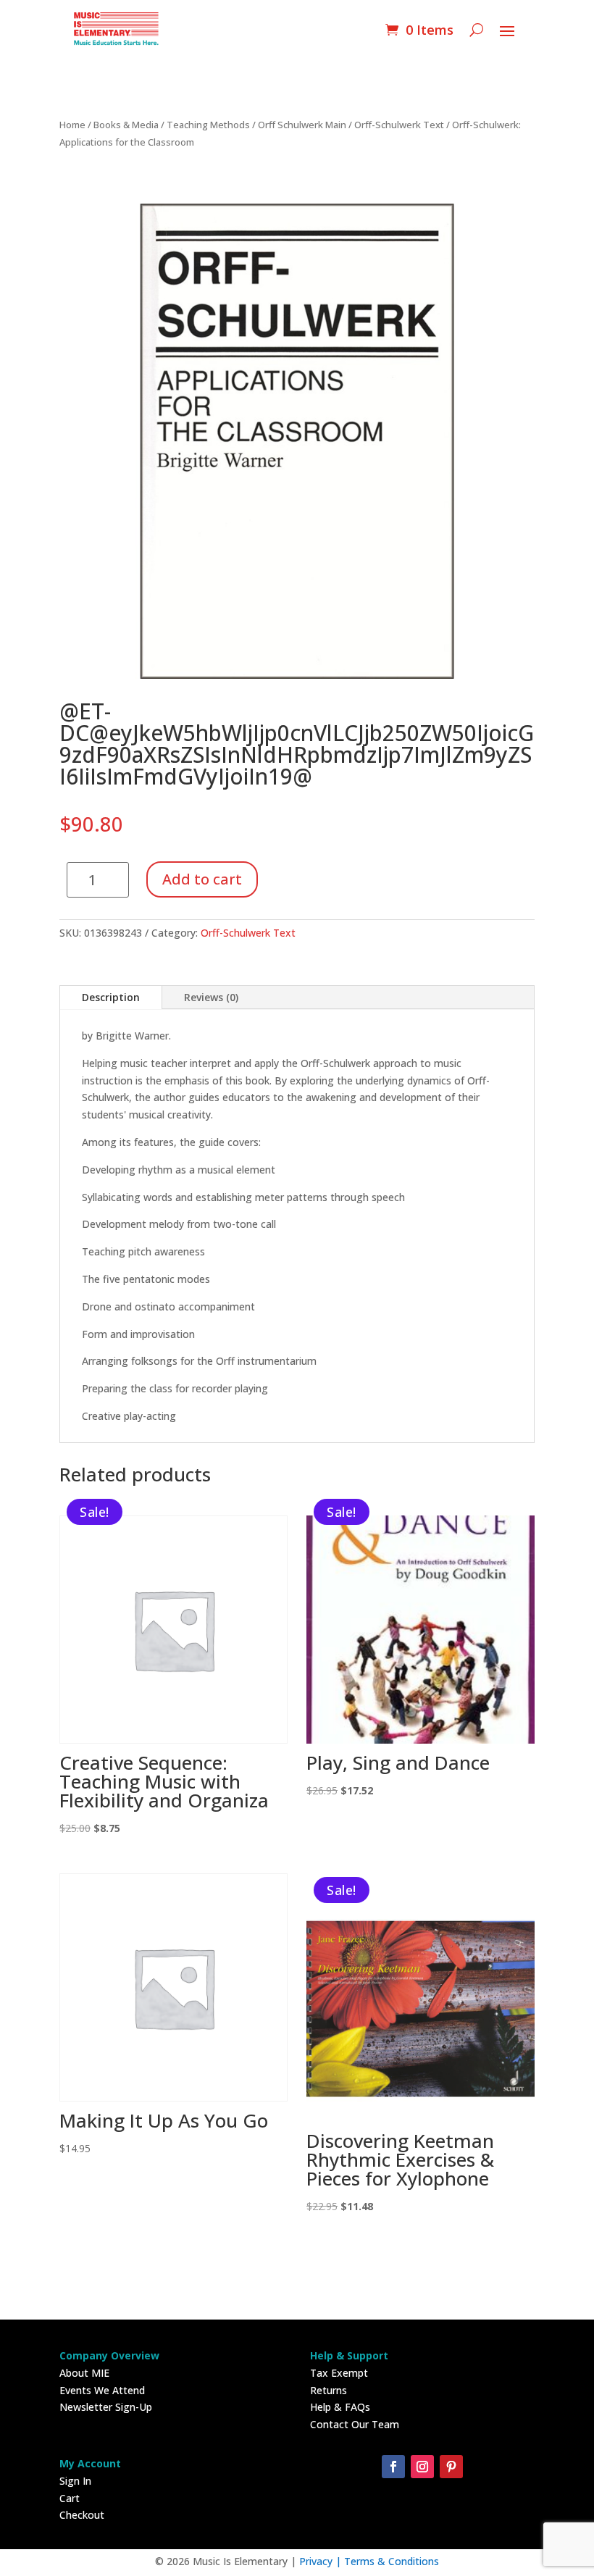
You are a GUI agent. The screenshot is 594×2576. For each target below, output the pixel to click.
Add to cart (202, 879)
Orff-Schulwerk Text (399, 125)
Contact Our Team (355, 2424)
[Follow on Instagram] (422, 2467)
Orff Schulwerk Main (302, 125)
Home (72, 125)
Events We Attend (102, 2390)
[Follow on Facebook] (393, 2467)
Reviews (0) (211, 997)
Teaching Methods (208, 125)
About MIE (84, 2373)
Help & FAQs (340, 2407)
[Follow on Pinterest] (451, 2467)
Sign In (75, 2481)
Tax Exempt (339, 2373)
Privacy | (322, 2561)
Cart (70, 2498)
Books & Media (126, 125)
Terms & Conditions (392, 2561)
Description (111, 997)
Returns (329, 2390)
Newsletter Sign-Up (106, 2407)
